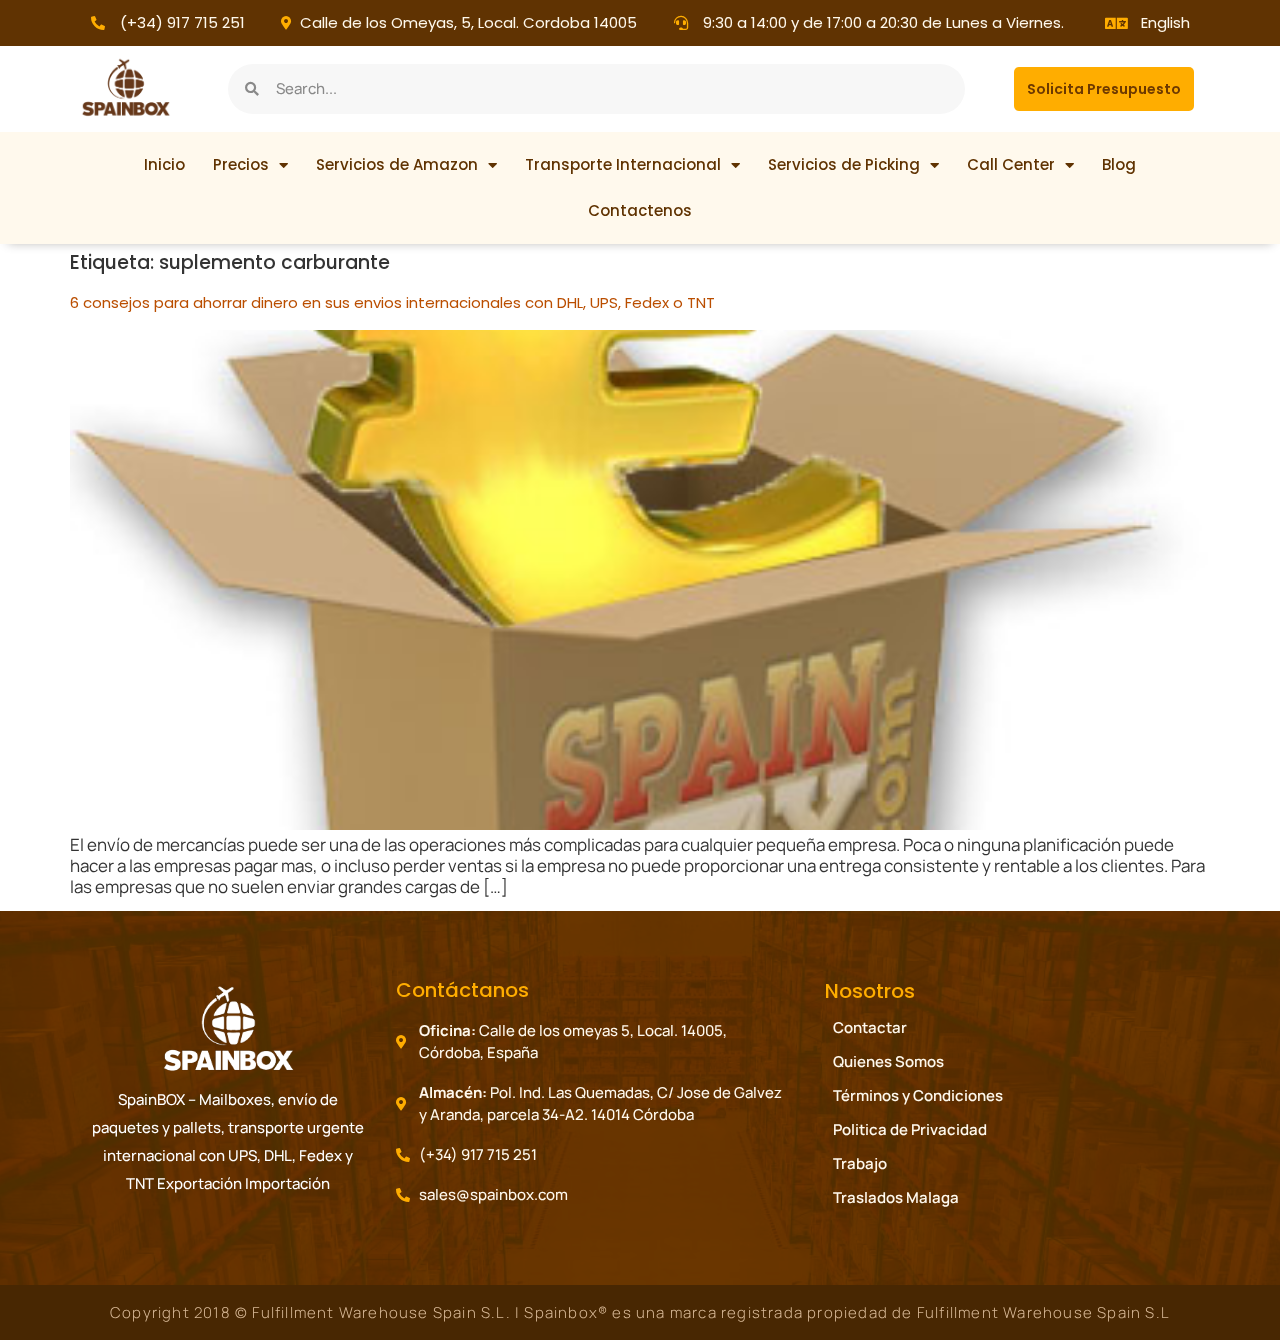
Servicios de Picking (844, 164)
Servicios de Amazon (397, 164)
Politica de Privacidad (910, 1129)
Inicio (164, 164)
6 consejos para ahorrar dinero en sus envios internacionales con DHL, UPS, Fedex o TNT (392, 302)
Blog (1119, 164)
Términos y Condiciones (918, 1095)
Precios (241, 164)
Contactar (870, 1027)
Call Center (1011, 164)
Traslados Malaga (896, 1197)
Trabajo (860, 1163)
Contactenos (640, 210)
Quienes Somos (888, 1061)
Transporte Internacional (623, 164)
